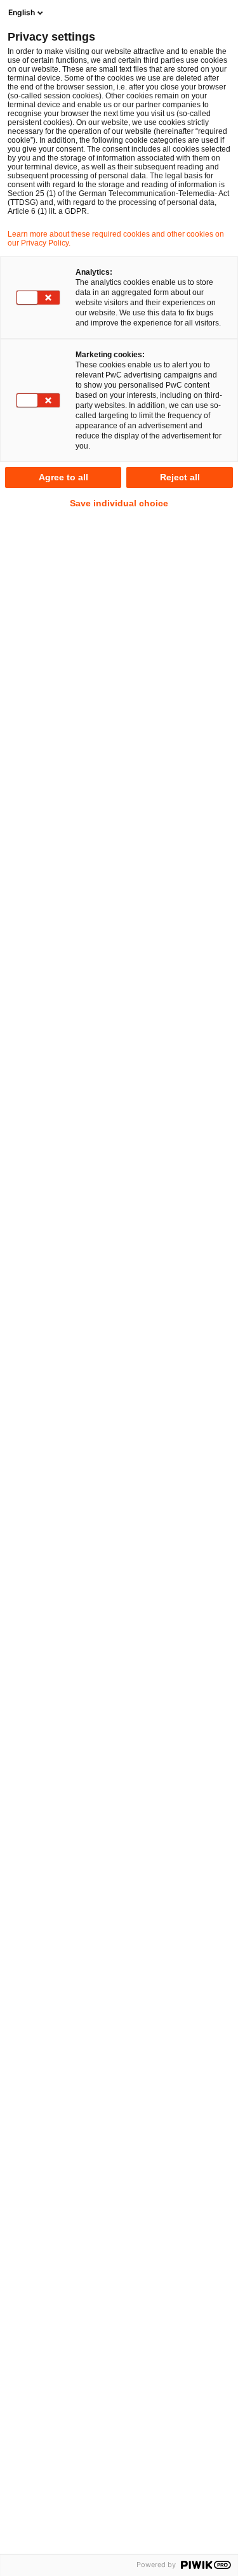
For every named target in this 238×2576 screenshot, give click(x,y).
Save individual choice (119, 503)
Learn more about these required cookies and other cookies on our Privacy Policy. (116, 239)
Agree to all (63, 477)
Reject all (180, 477)
